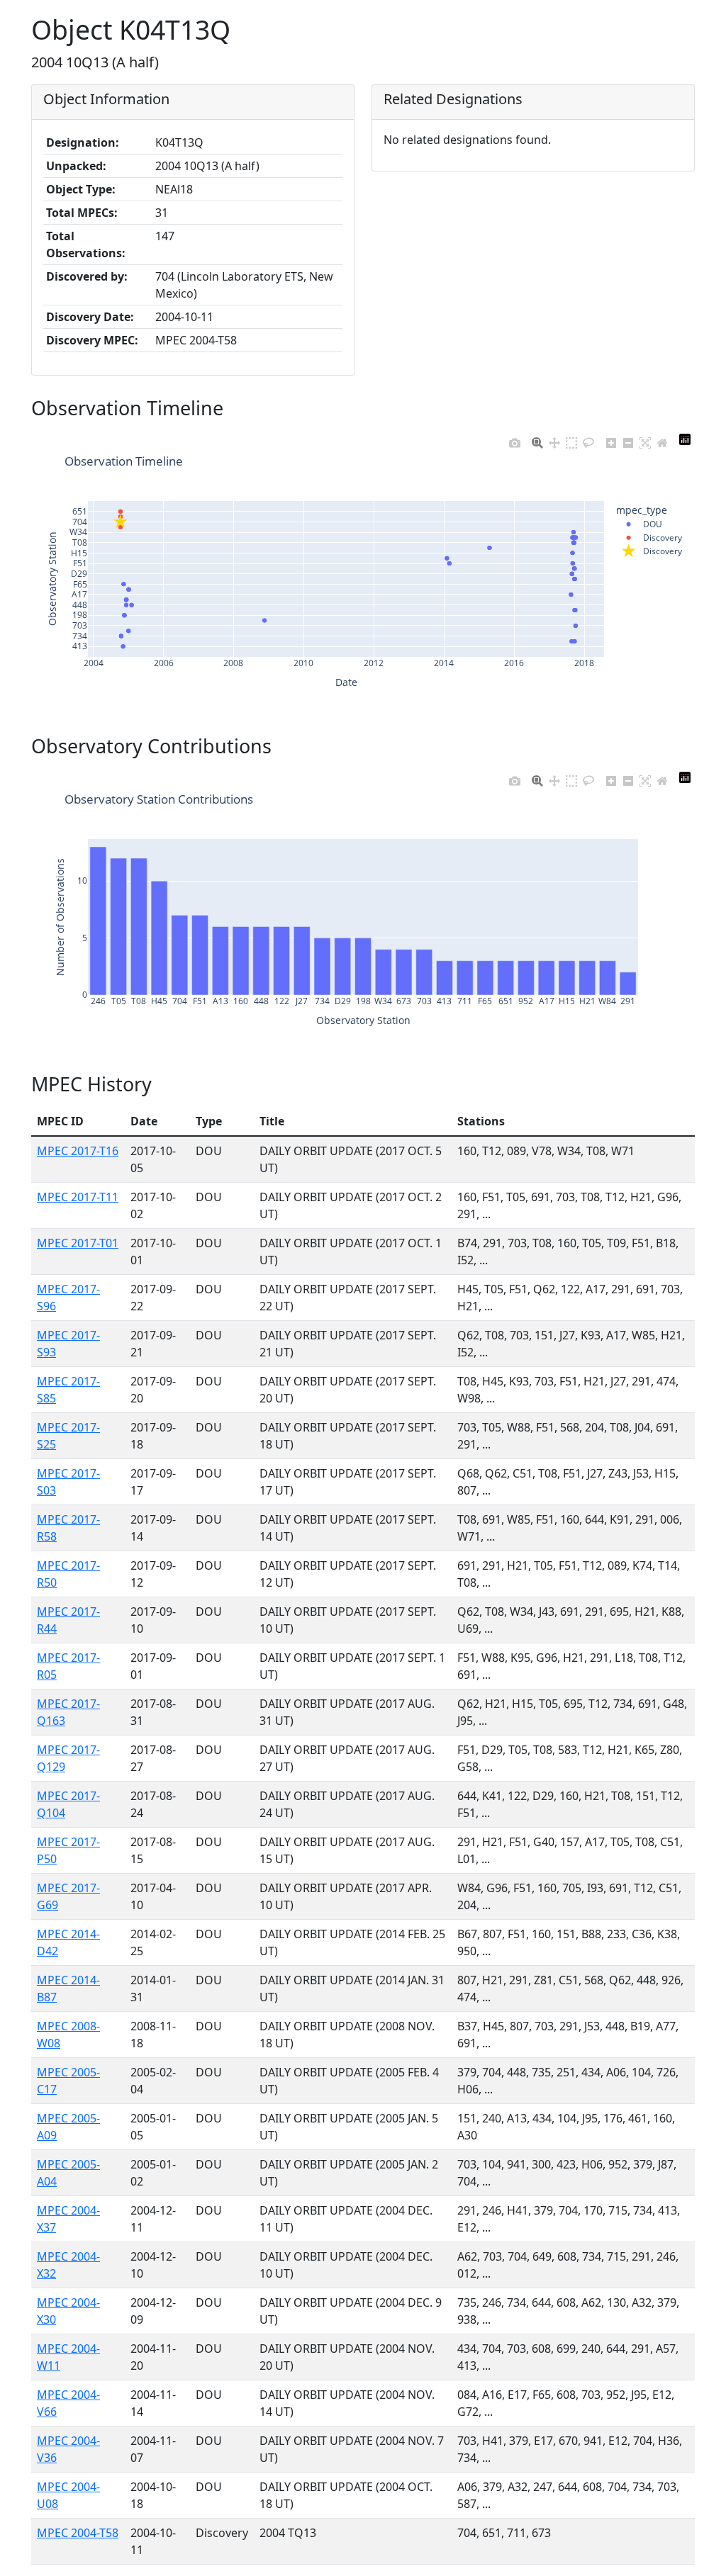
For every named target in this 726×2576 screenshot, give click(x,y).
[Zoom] (537, 439)
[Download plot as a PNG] (515, 439)
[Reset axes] (662, 439)
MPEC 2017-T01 (78, 1243)
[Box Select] (571, 439)
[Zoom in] (611, 439)
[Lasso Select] (588, 439)
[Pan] (554, 439)
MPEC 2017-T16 (78, 1151)
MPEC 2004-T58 (78, 2533)
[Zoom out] (628, 439)
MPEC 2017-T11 (78, 1197)
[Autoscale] (645, 439)
